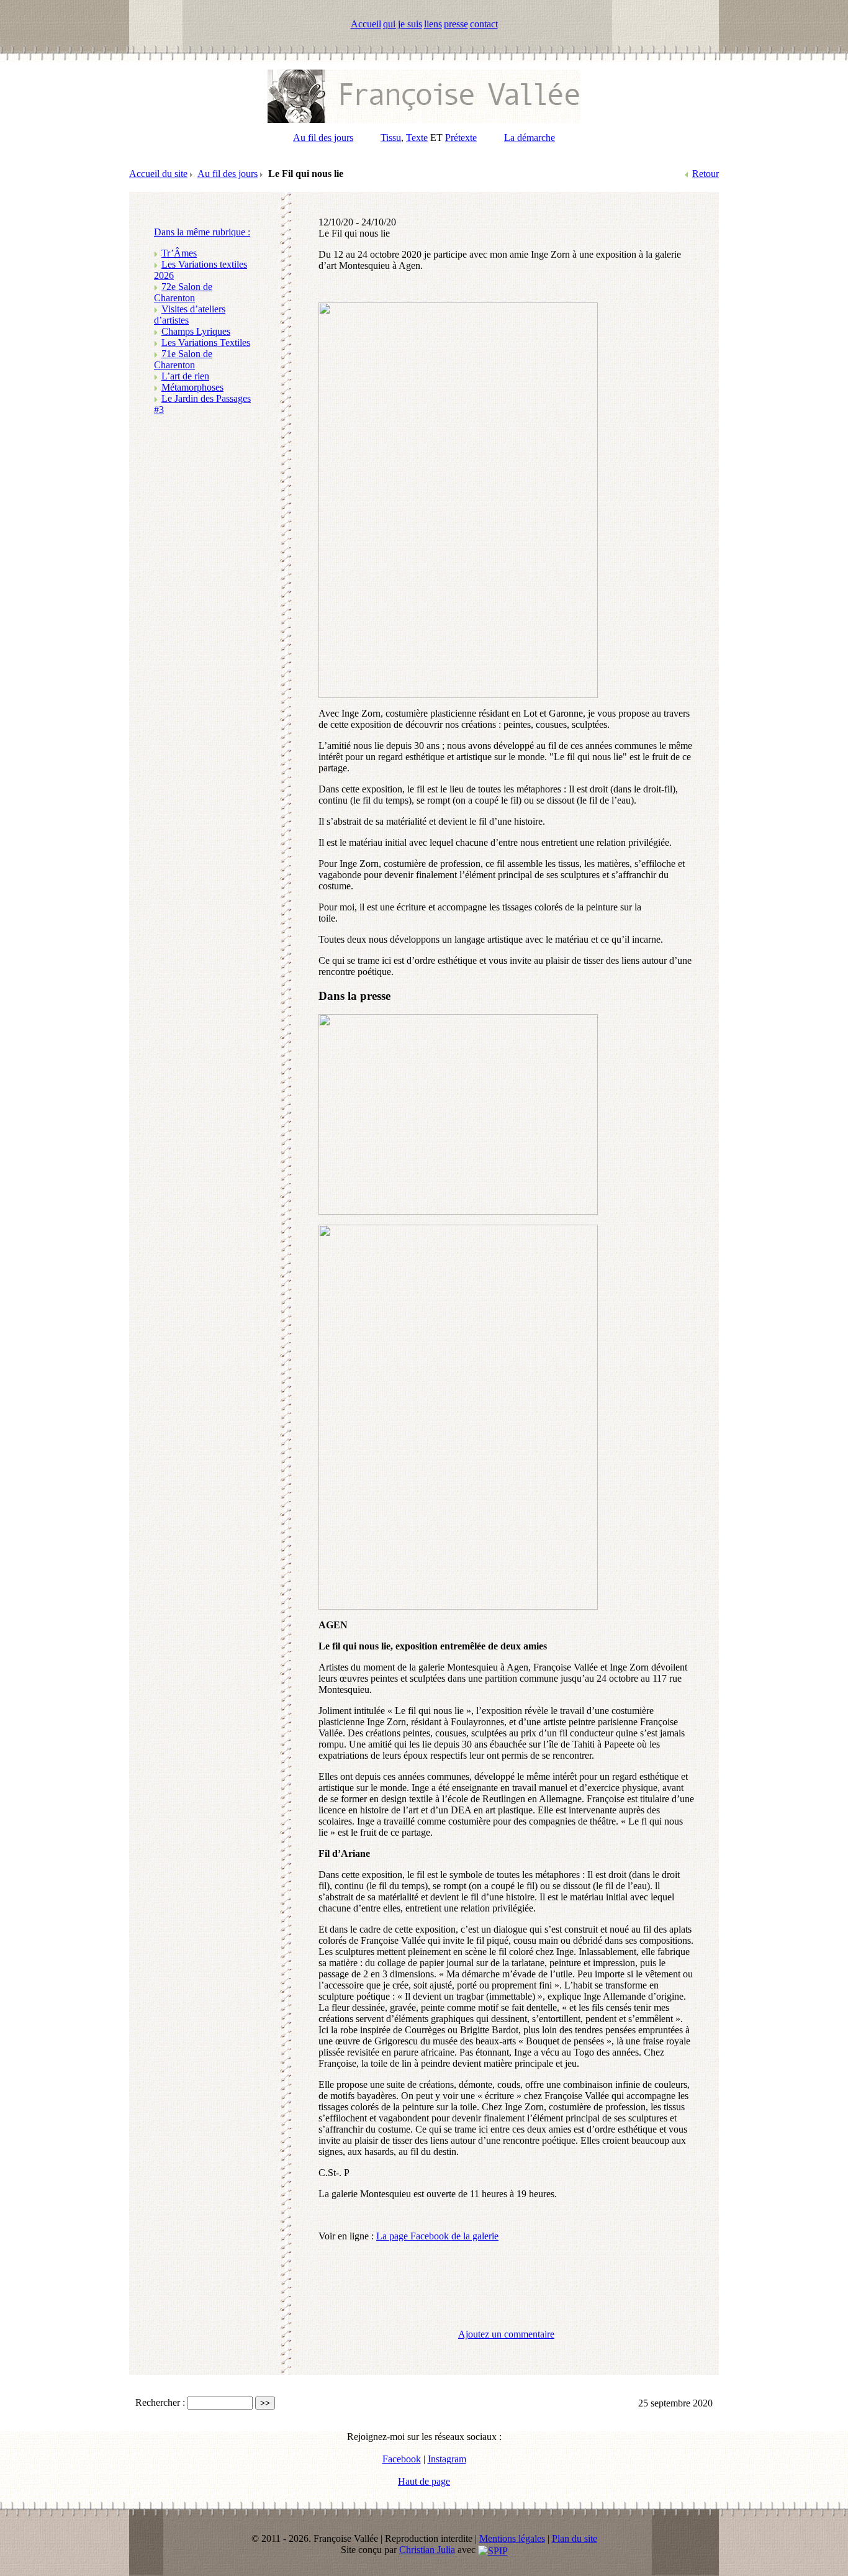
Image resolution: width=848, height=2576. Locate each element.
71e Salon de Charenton (183, 359)
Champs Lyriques (196, 331)
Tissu (391, 138)
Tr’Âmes (179, 253)
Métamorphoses (192, 387)
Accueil (366, 24)
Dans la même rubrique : (202, 232)
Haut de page (424, 2481)
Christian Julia (427, 2550)
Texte (417, 138)
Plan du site (575, 2538)
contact (484, 24)
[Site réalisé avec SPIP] (493, 2550)
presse (456, 24)
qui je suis (403, 24)
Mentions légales (512, 2538)
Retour (706, 174)
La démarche (530, 138)
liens (433, 24)
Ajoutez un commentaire (506, 2334)
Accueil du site (158, 174)
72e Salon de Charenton (183, 292)
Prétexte (461, 138)
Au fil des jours (323, 138)
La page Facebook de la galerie (437, 2236)
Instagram (447, 2459)
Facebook (402, 2459)
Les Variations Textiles (206, 342)
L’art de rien (185, 376)
